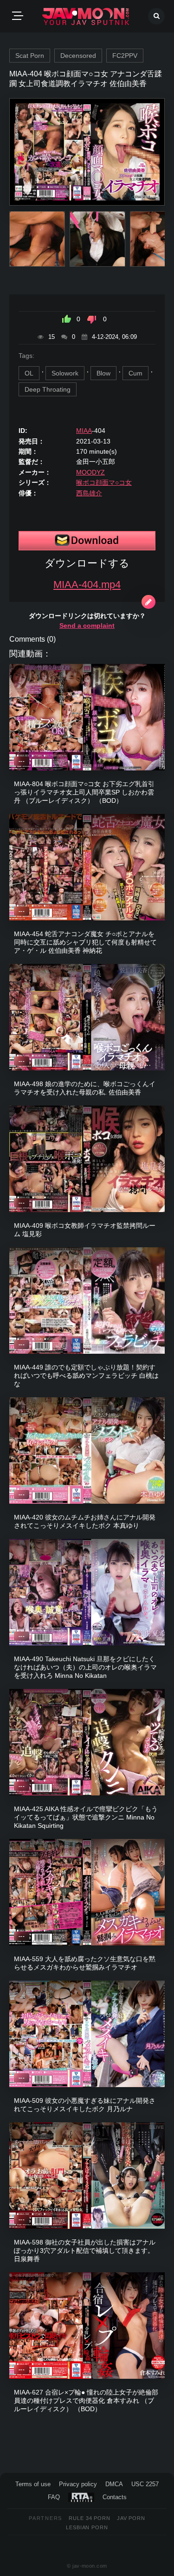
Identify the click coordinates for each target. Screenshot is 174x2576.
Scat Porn (30, 56)
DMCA (114, 2484)
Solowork (65, 373)
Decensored (78, 56)
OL (29, 373)
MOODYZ (90, 472)
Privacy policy (78, 2484)
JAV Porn (131, 2518)
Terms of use (33, 2484)
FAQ (54, 2497)
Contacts (115, 2497)
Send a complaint (87, 625)
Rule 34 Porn (90, 2518)
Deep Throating (48, 389)
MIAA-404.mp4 (87, 585)
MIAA (84, 431)
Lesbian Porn (87, 2527)
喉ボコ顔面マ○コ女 (104, 482)
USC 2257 (145, 2484)
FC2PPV (125, 56)
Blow (103, 373)
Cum (135, 373)
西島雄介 (89, 493)
